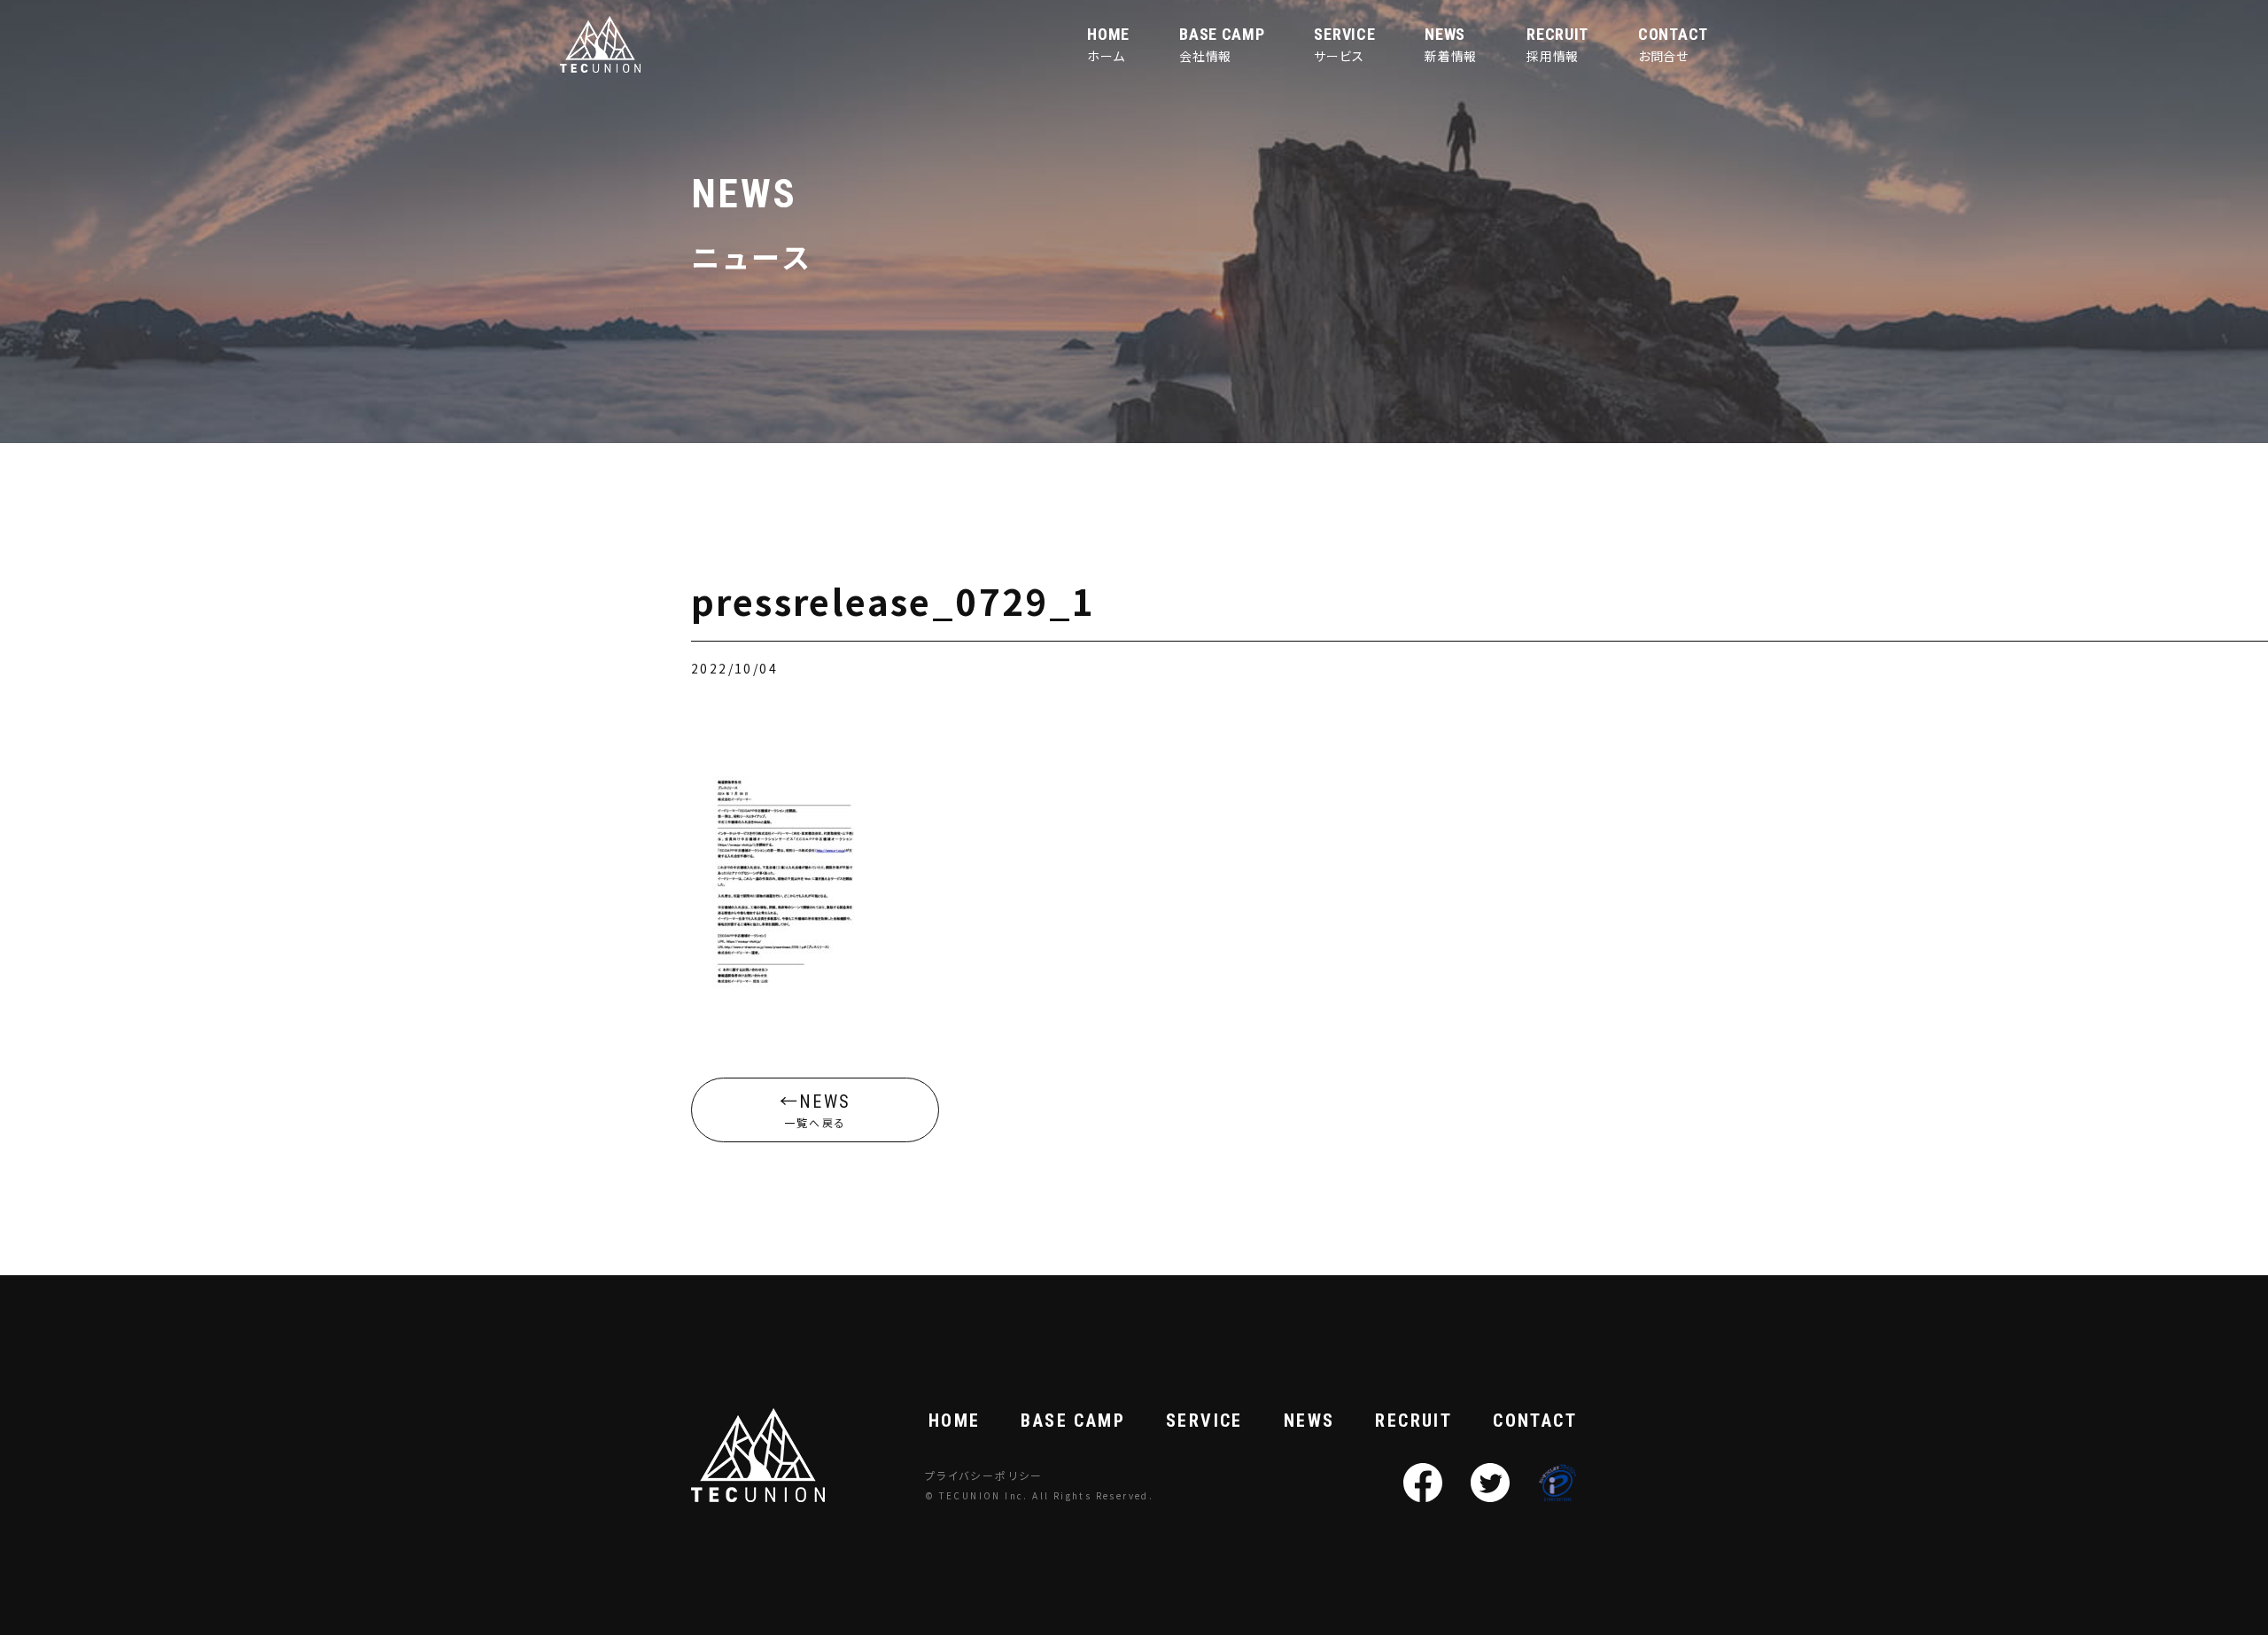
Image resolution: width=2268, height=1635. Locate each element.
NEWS (1309, 1421)
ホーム (1108, 44)
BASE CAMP (1073, 1421)
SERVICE (1204, 1421)
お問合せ (1673, 44)
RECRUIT (1414, 1421)
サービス (1344, 44)
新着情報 (1451, 44)
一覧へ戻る (817, 1110)
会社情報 (1222, 44)
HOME (955, 1421)
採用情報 (1557, 44)
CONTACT (1535, 1421)
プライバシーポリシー (984, 1475)
